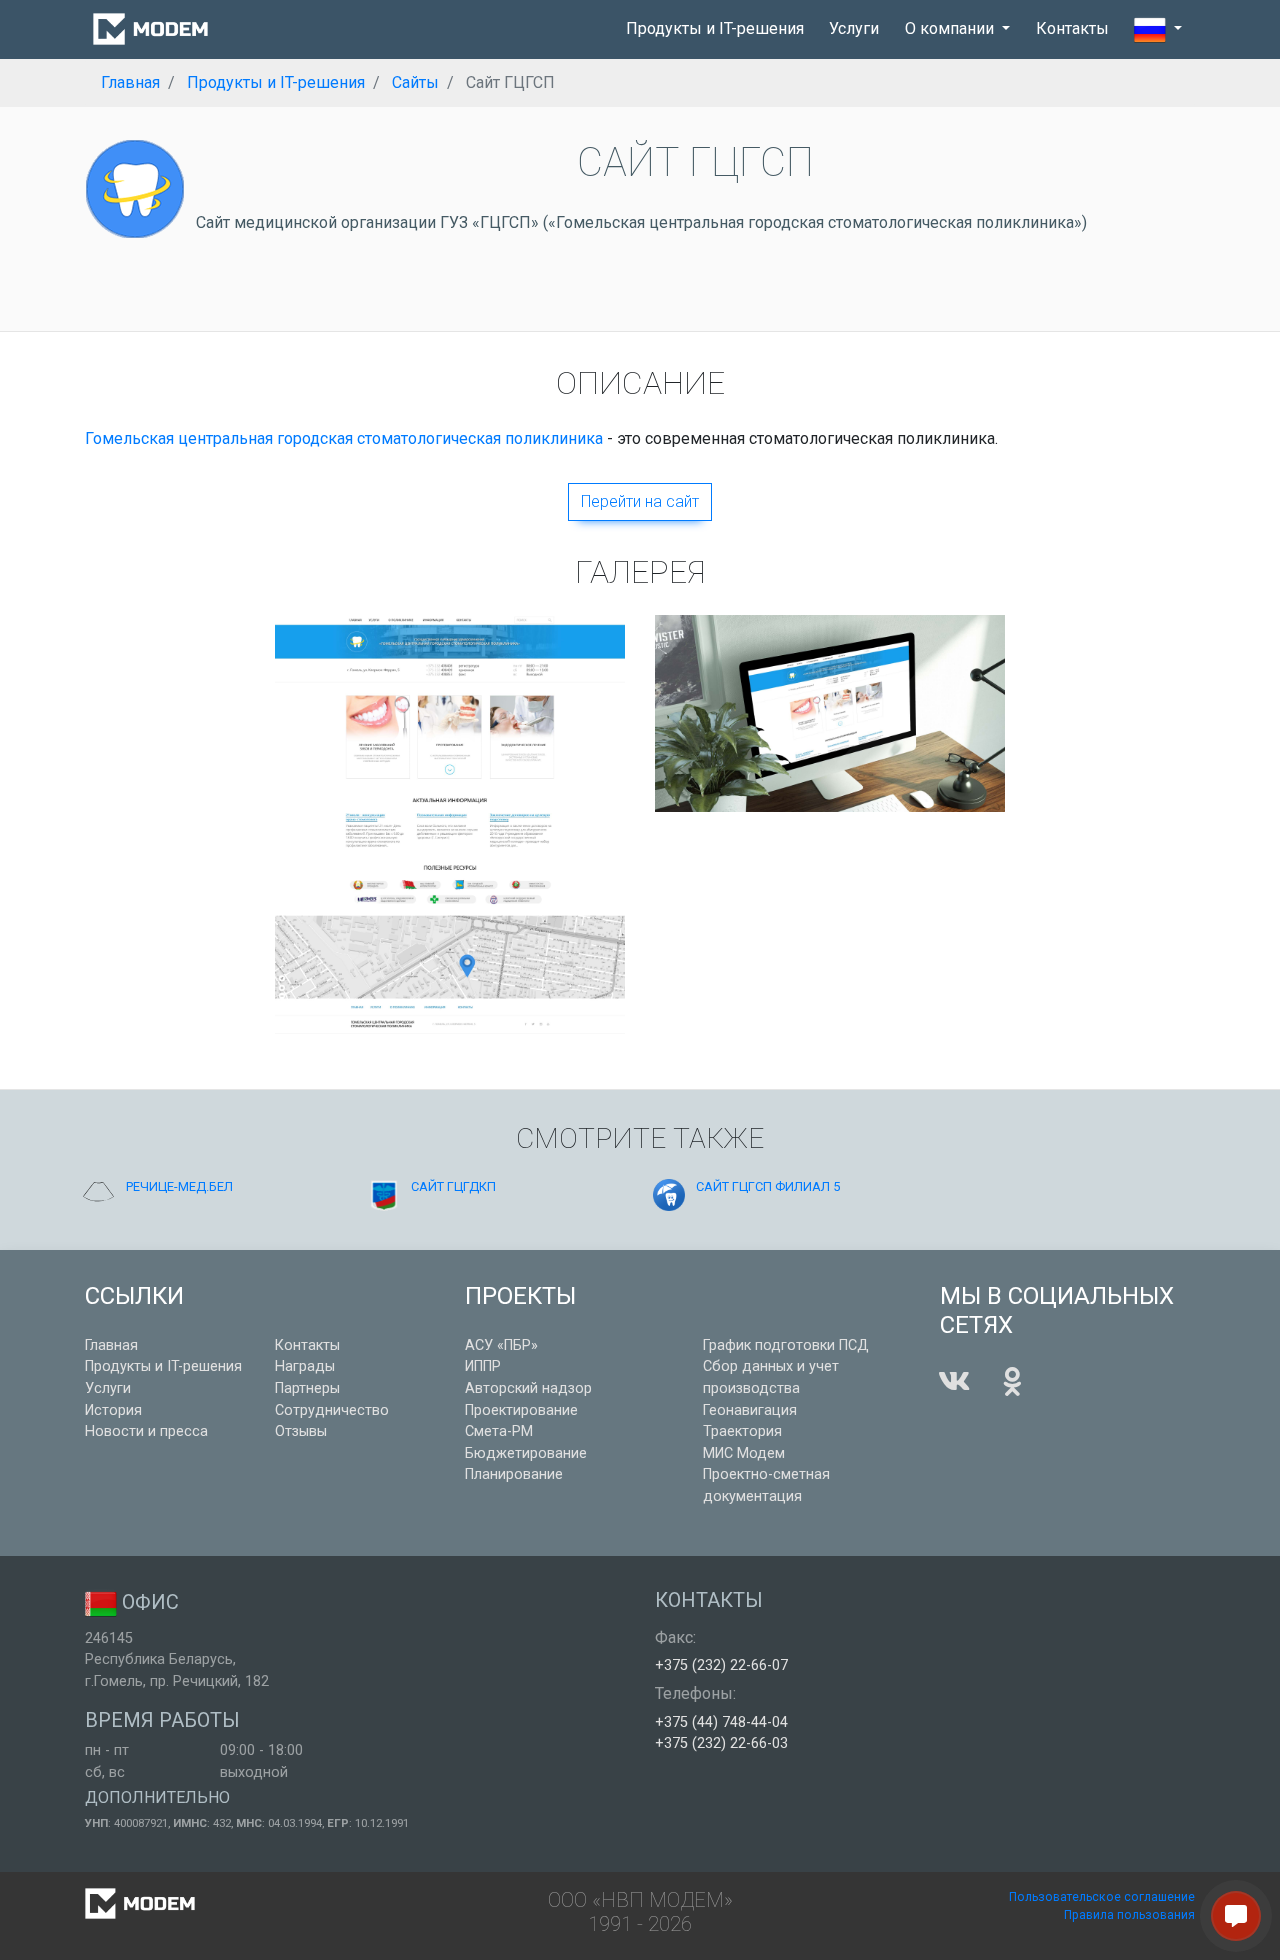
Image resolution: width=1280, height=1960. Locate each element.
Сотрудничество (332, 1410)
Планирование (514, 1474)
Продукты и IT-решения (715, 28)
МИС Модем (744, 1453)
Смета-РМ (499, 1431)
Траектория (742, 1431)
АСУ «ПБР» (501, 1345)
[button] (1158, 30)
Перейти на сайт (640, 501)
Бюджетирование (526, 1453)
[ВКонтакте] (954, 1382)
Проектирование (521, 1410)
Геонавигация (750, 1410)
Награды (305, 1366)
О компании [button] (951, 28)
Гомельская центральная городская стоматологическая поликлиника (344, 438)
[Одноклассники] (1012, 1382)
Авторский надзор (528, 1388)
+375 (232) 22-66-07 (721, 1665)
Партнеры (307, 1388)
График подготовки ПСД (786, 1345)
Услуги (854, 28)
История (113, 1410)
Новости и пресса (146, 1431)
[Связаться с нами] (1236, 1916)
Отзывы (301, 1431)
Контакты (1072, 28)
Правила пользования (1129, 1915)
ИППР (483, 1366)
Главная (111, 1345)
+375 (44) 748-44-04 (721, 1722)
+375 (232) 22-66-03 (721, 1743)
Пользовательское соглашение (1102, 1897)
